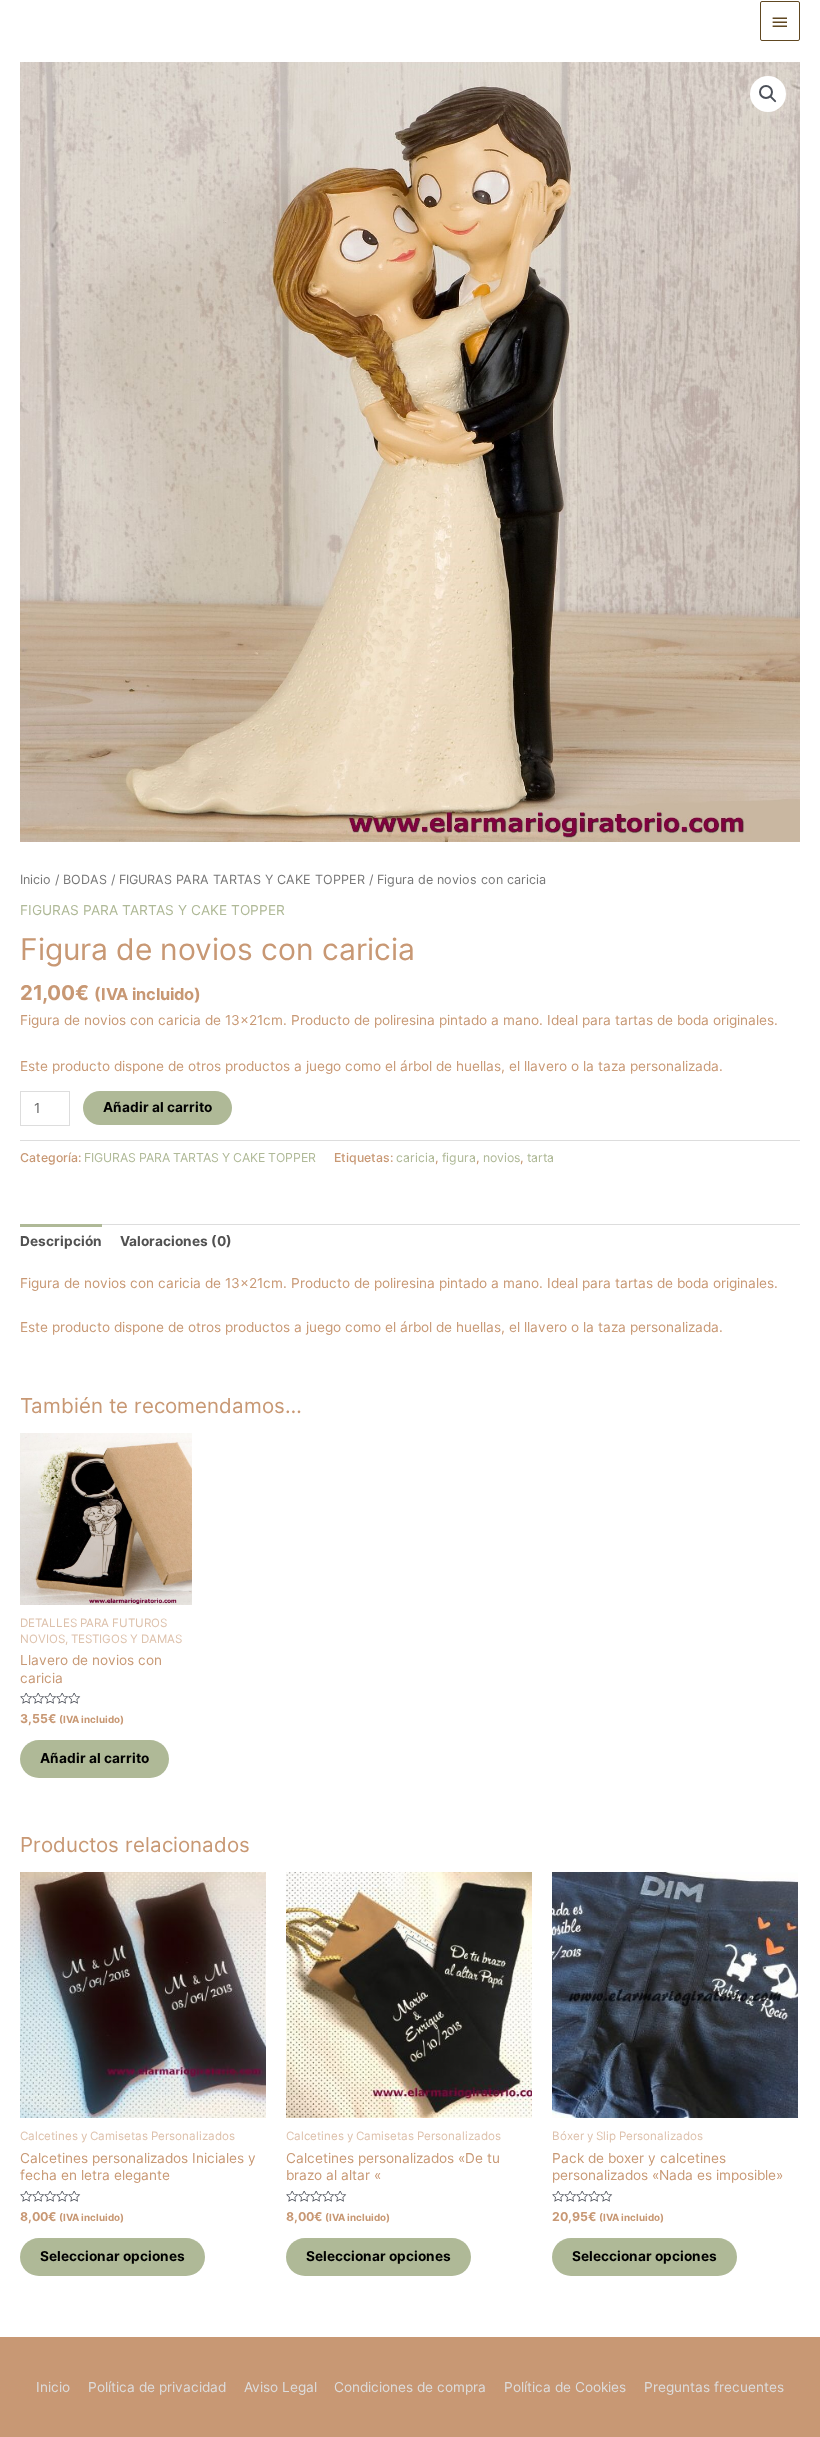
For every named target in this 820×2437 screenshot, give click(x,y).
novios (501, 1157)
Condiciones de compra (410, 2387)
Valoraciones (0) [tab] (176, 1241)
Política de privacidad (157, 2387)
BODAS (85, 879)
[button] (768, 94)
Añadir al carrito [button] (94, 1758)
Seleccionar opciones (112, 2256)
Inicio (35, 879)
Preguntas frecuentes (714, 2387)
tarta (540, 1157)
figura (459, 1157)
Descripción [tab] (61, 1241)
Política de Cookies (565, 2387)
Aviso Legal (280, 2387)
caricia (415, 1157)
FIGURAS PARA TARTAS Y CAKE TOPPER (242, 879)
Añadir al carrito (157, 1107)
